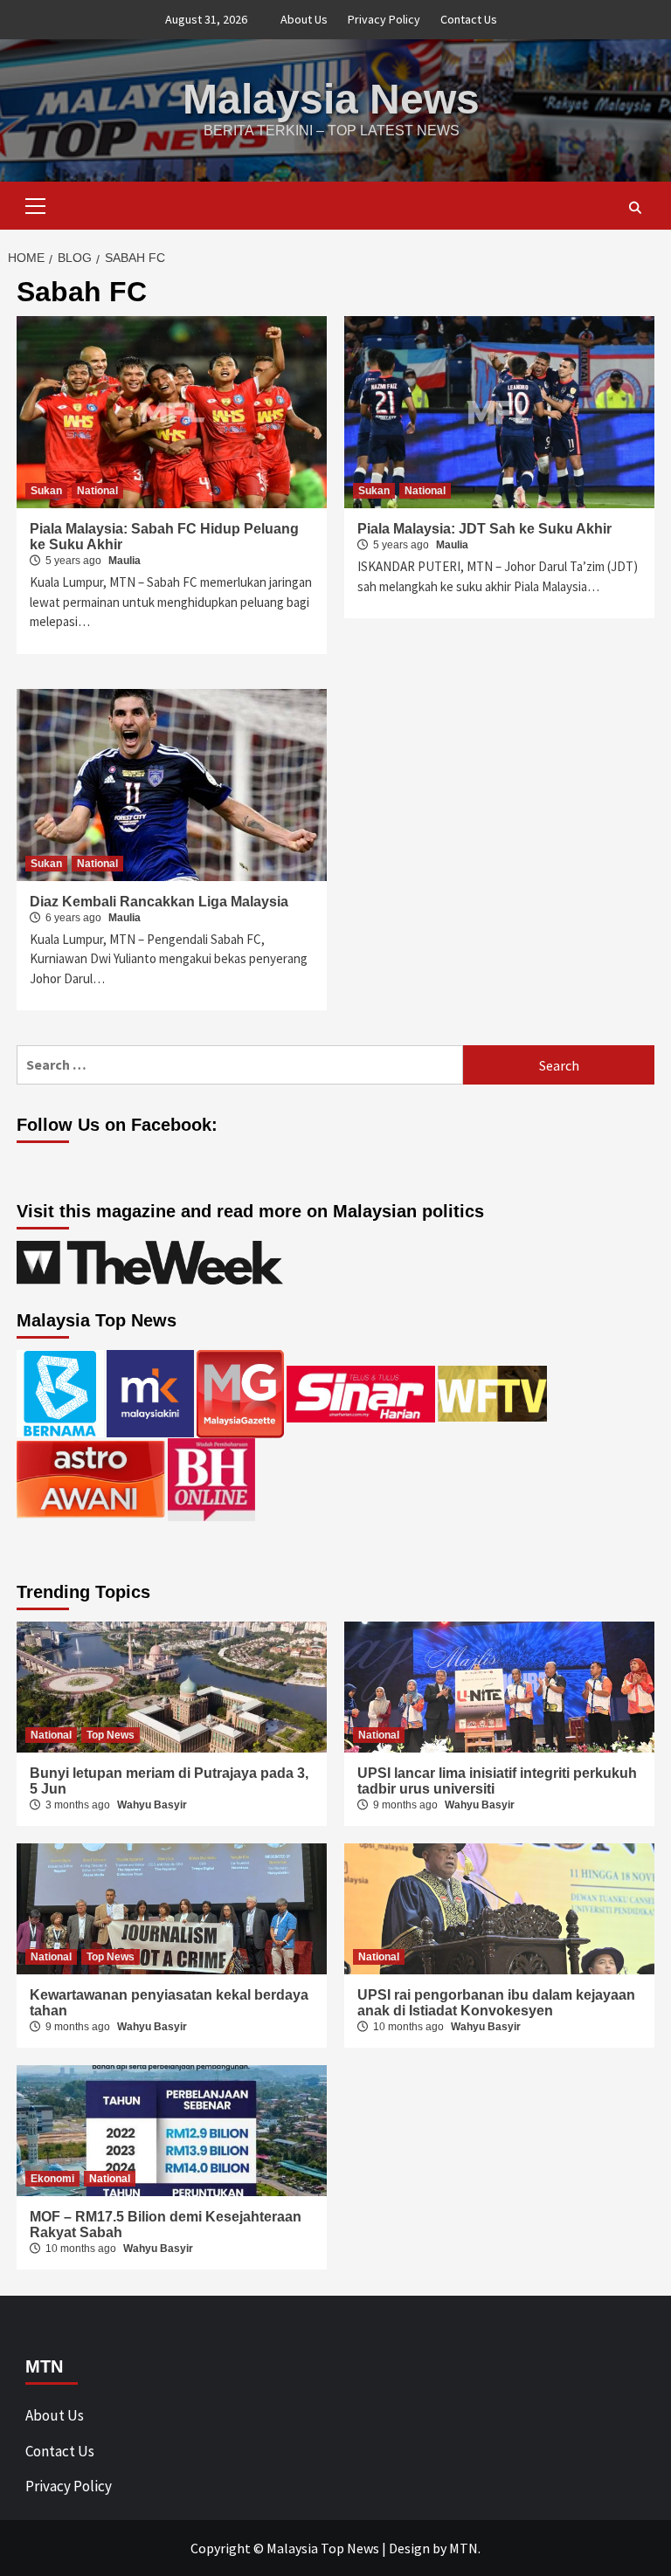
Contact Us (469, 19)
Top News (111, 1735)
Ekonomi (52, 2179)
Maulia (125, 561)
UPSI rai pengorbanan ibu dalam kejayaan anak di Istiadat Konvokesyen (496, 2003)
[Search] (635, 208)
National (97, 491)
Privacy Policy (384, 19)
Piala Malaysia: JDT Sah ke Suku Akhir (484, 529)
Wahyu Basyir (152, 1805)
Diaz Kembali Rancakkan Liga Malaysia (159, 902)
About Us (304, 19)
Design (409, 2548)
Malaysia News (331, 99)
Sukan (46, 491)
